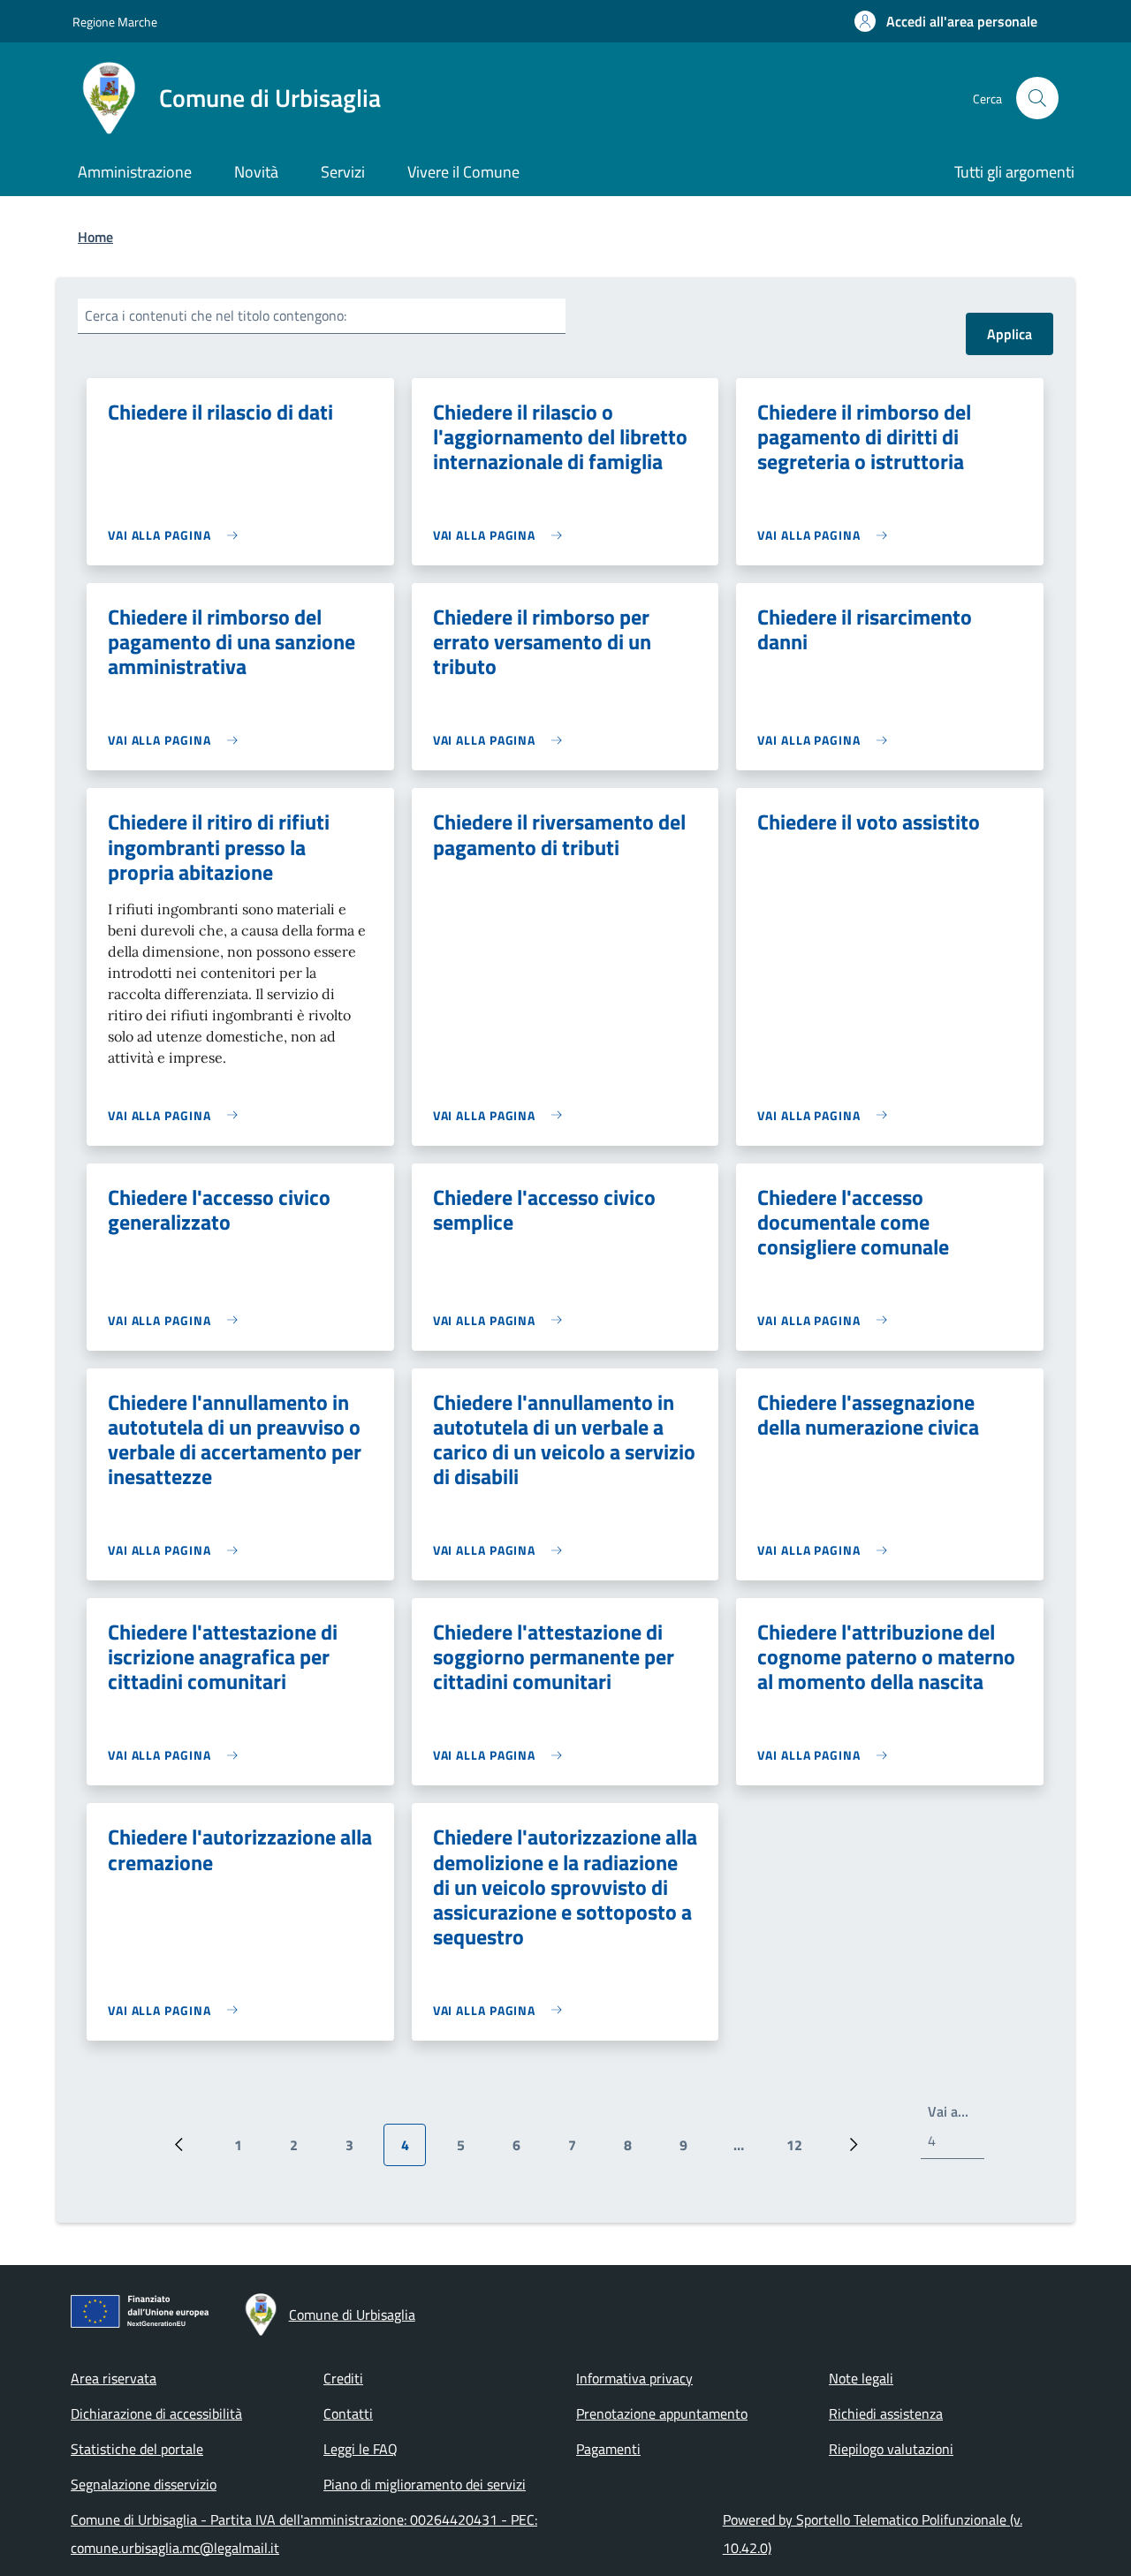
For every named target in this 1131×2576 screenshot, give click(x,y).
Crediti (343, 2378)
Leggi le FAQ (361, 2449)
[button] (946, 21)
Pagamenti (608, 2449)
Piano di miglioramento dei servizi (425, 2484)
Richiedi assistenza (886, 2413)
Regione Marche (115, 22)
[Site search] (1037, 98)
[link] (177, 535)
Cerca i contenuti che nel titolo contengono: (216, 315)
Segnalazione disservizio (144, 2484)
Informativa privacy (634, 2378)
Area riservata (114, 2378)
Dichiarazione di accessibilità (156, 2413)
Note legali (861, 2378)
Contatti (348, 2413)
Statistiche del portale (137, 2449)
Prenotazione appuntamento (662, 2413)
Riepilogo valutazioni (891, 2449)
